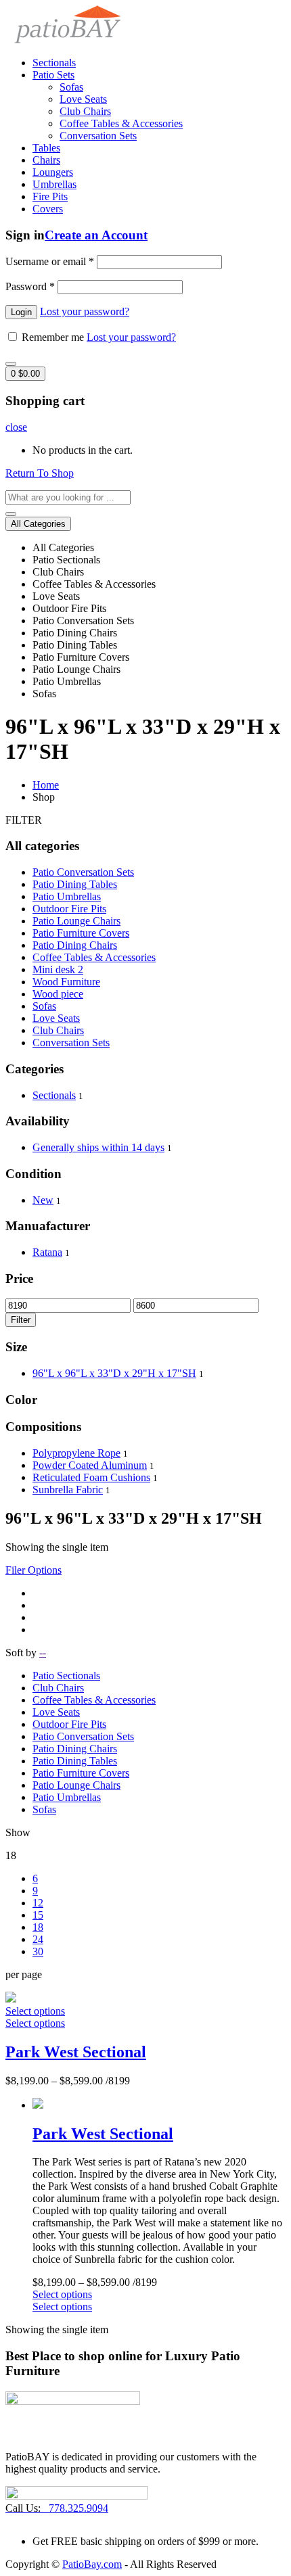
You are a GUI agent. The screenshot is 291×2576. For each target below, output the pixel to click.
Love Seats (83, 99)
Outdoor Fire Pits (69, 909)
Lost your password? (85, 311)
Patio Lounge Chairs (76, 921)
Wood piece (58, 994)
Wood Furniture (66, 982)
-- (43, 1653)
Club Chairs (85, 111)
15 (38, 1915)
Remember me (53, 337)
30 (38, 1951)
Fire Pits (50, 196)
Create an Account (96, 235)
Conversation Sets (98, 136)
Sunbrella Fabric (68, 1490)
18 (38, 1927)
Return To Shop (40, 473)
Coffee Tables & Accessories (121, 123)
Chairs (46, 160)
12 (38, 1903)
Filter (21, 1320)
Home (46, 785)
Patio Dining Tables (75, 884)
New (43, 1200)
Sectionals (54, 63)
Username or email (50, 261)
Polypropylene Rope (76, 1453)
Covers (48, 209)
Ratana (47, 1252)
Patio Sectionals (66, 1676)
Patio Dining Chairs (75, 945)
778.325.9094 (57, 2508)
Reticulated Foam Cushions (91, 1477)
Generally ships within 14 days (98, 1147)
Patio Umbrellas (67, 896)
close (16, 427)
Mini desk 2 (58, 969)
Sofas (71, 87)
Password (30, 286)
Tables (46, 148)
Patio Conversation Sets (83, 872)
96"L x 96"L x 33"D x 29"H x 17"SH (114, 1373)
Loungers (53, 172)
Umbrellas (54, 184)
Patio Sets (53, 75)
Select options (35, 2017)
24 (38, 1939)
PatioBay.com (92, 2564)
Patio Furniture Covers (81, 933)
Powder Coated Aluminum (90, 1465)
